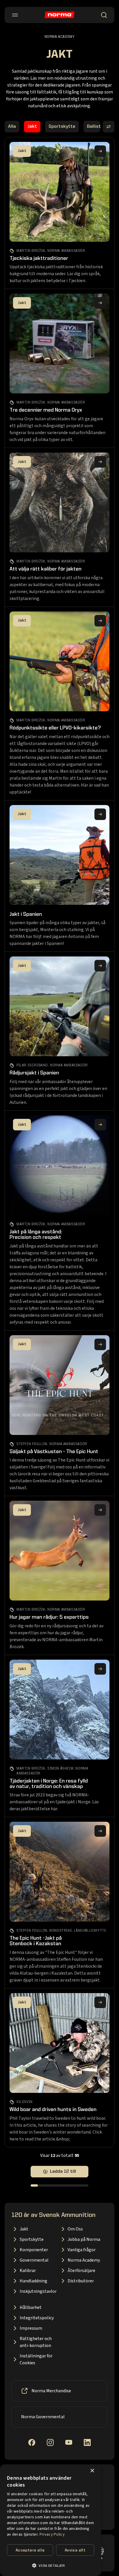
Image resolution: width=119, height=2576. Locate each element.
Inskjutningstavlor (38, 2291)
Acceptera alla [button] (30, 2550)
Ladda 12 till (63, 2172)
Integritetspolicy (37, 2318)
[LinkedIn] (87, 2442)
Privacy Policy (52, 2534)
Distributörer (81, 2281)
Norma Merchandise (51, 2391)
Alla (12, 127)
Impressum (31, 2328)
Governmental (34, 2260)
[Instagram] (50, 2442)
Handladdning (34, 2281)
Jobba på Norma (84, 2239)
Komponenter (34, 2250)
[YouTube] (69, 2442)
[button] (51, 2565)
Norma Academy (84, 2260)
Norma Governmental (43, 2417)
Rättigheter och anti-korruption (36, 2342)
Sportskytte (62, 127)
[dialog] (51, 2520)
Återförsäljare (81, 2271)
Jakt (32, 127)
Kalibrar (28, 2271)
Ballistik (96, 127)
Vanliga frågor (82, 2250)
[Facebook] (32, 2442)
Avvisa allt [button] (75, 2550)
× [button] (92, 2471)
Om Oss (75, 2229)
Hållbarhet (31, 2307)
